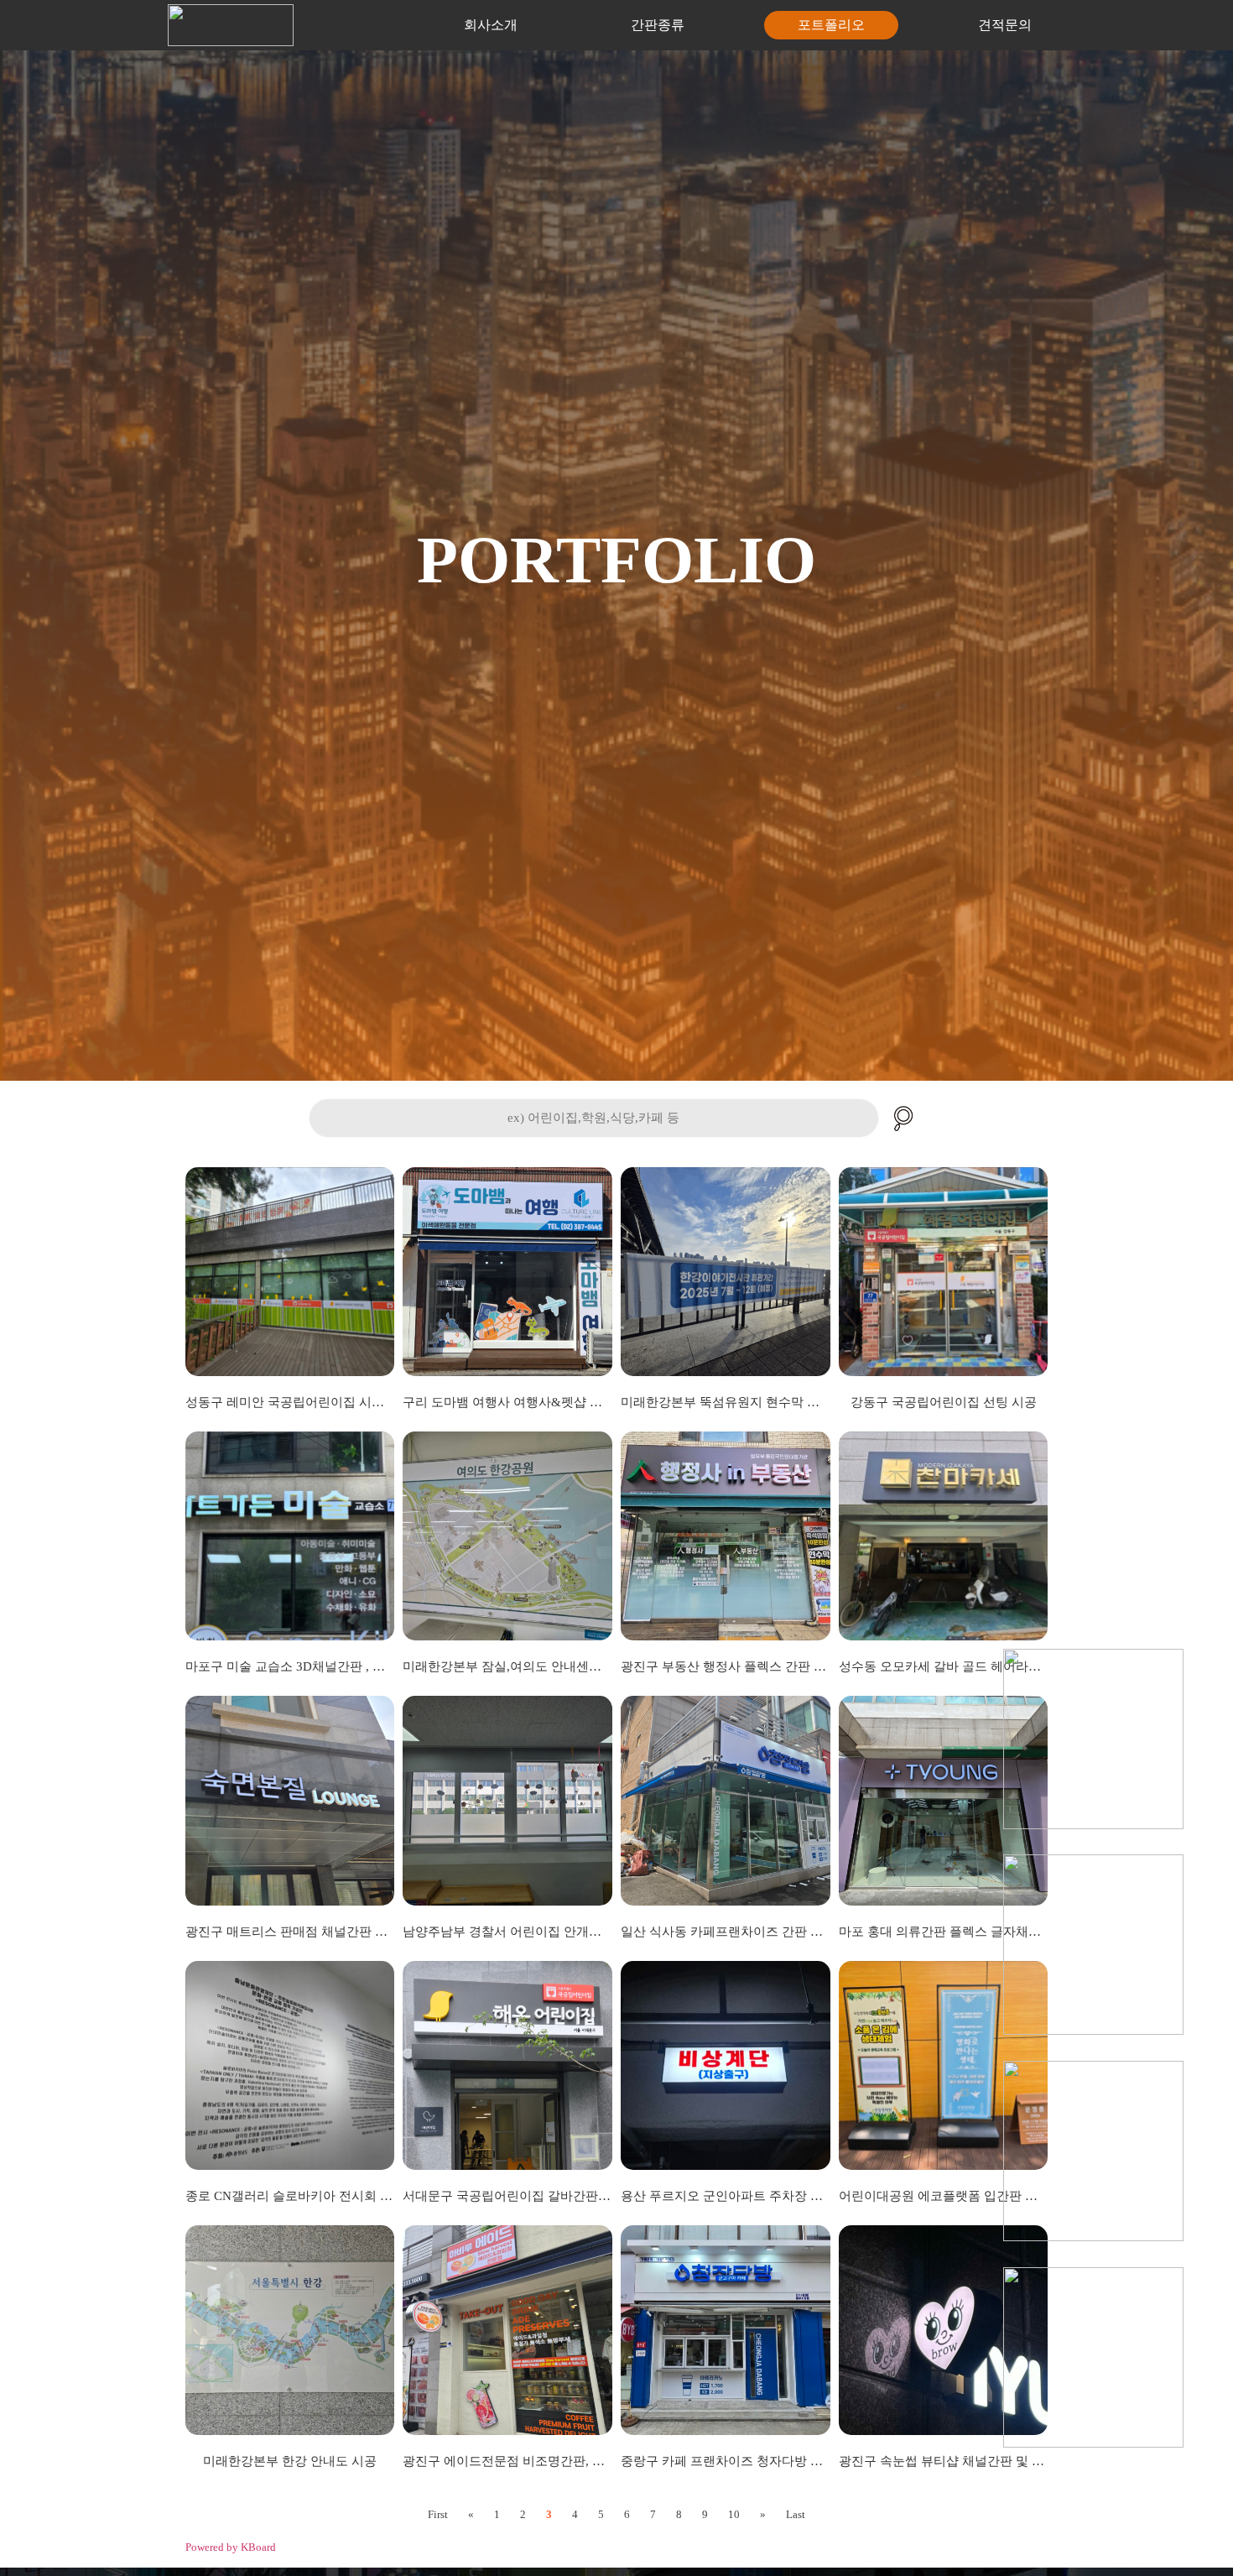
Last (796, 2514)
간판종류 (658, 25)
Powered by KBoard (231, 2547)
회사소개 (491, 25)
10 (734, 2514)
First (438, 2514)
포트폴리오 (831, 25)
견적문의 (1005, 25)
